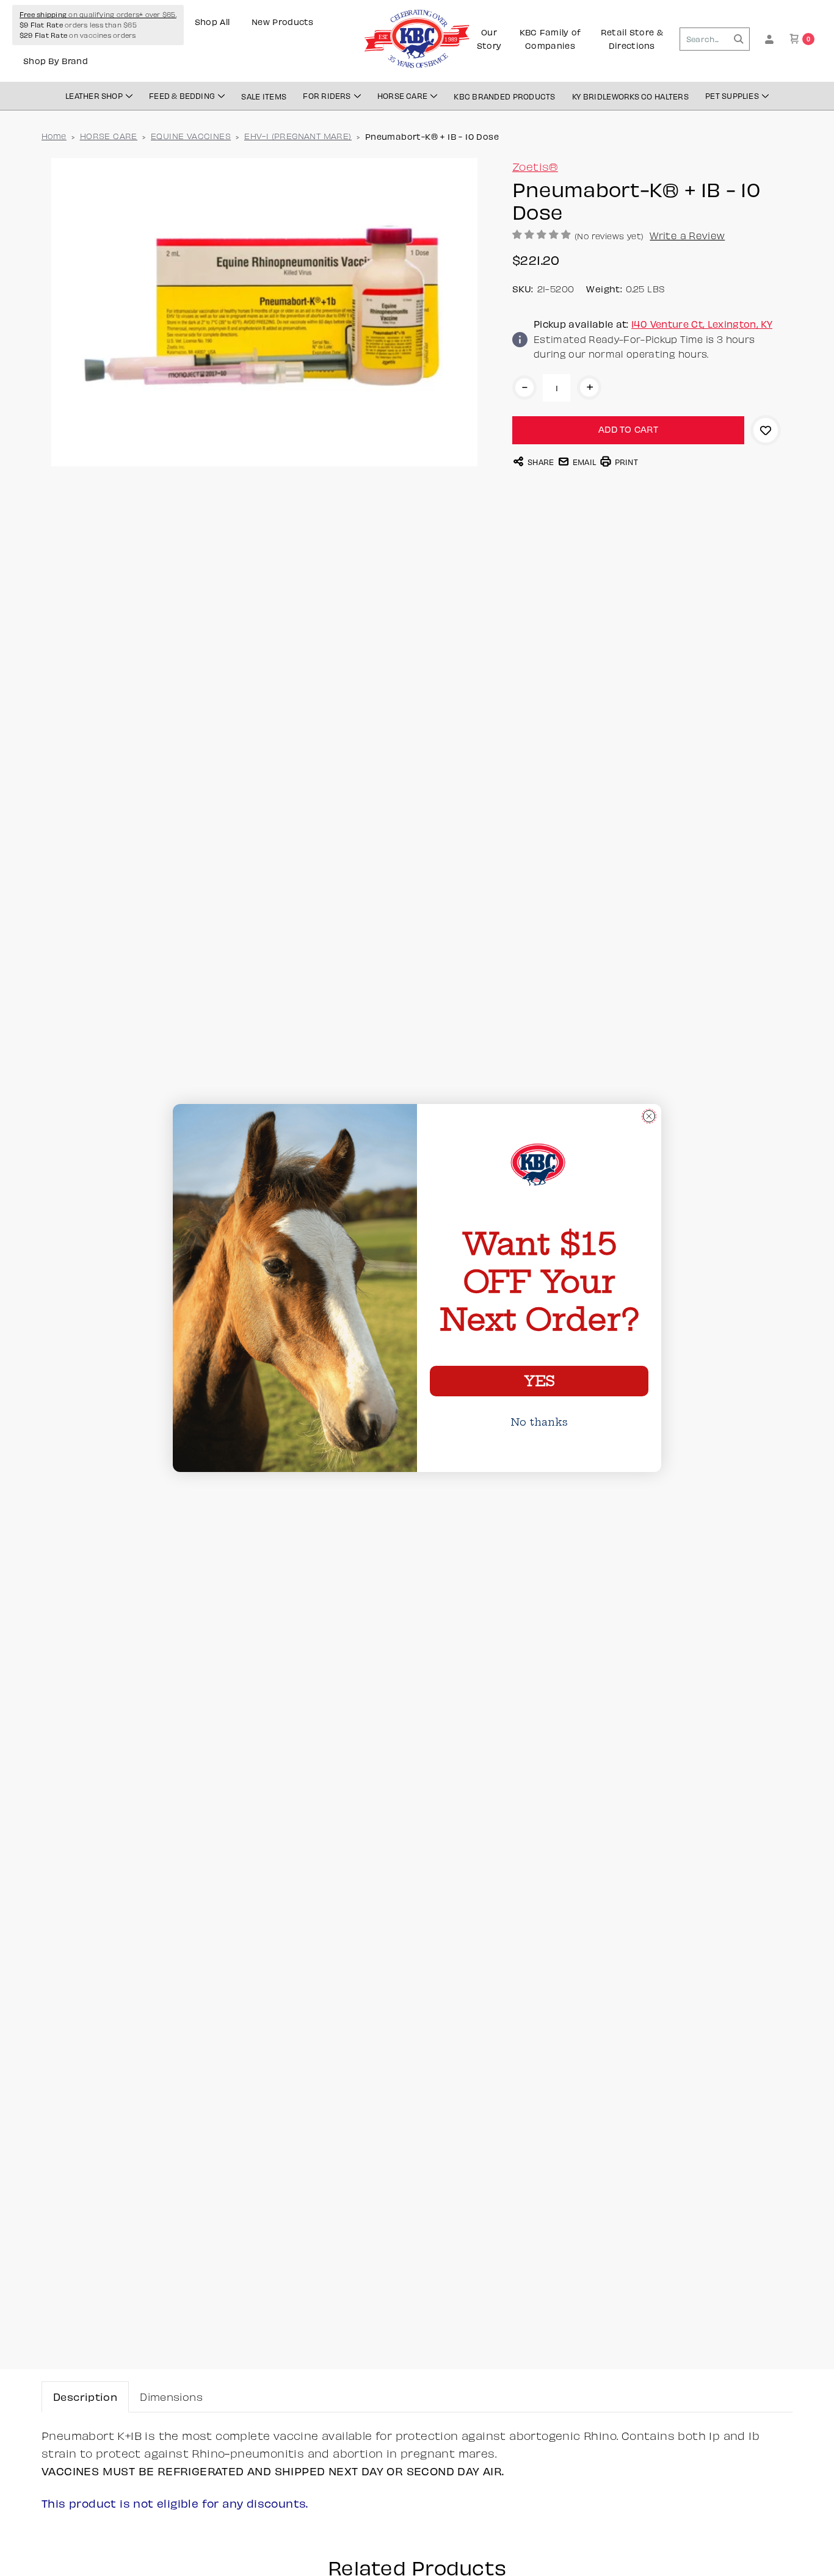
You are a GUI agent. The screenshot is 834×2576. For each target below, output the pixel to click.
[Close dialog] (649, 1116)
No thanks (539, 1422)
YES (539, 1381)
